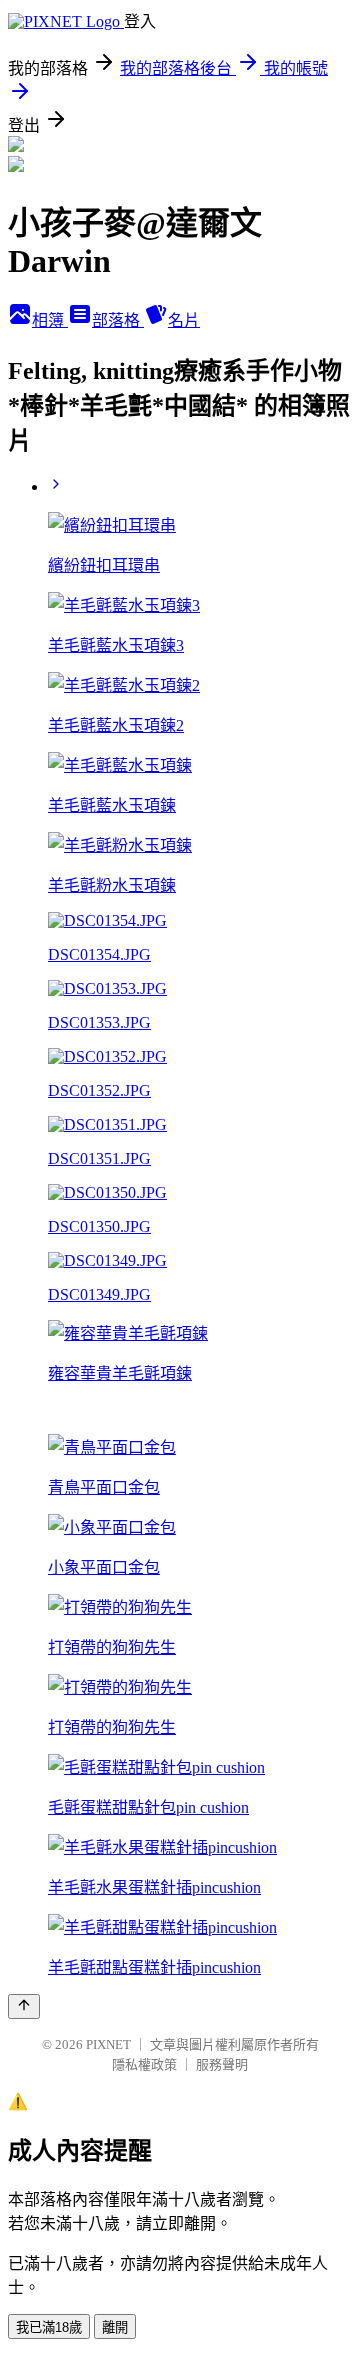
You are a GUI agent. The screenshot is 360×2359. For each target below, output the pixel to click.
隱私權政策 (144, 2064)
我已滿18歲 (49, 2327)
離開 (115, 2327)
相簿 (50, 320)
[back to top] (24, 2006)
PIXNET (108, 2044)
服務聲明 (222, 2064)
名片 (184, 320)
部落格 (118, 320)
